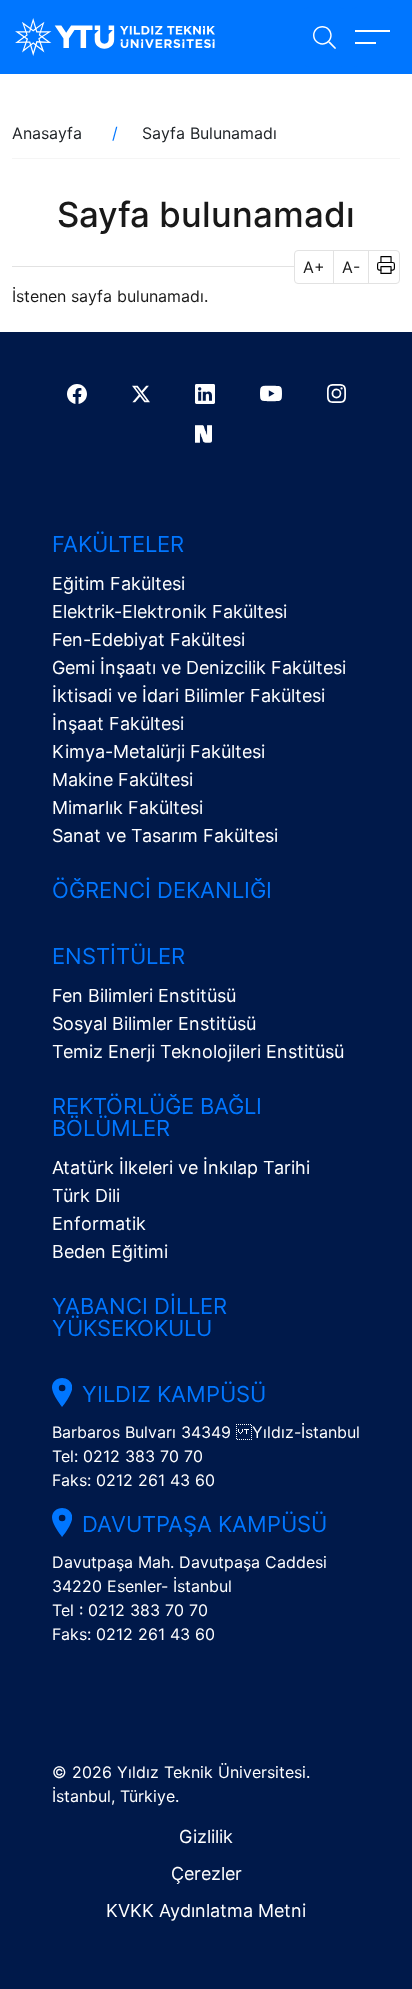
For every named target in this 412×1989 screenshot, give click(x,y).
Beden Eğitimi (110, 1251)
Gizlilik (206, 1836)
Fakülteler (118, 544)
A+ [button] (314, 267)
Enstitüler (118, 956)
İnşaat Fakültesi (118, 723)
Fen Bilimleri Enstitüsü (144, 995)
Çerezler (206, 1873)
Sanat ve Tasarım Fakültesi (165, 835)
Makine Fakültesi (122, 779)
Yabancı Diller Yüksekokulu (139, 1317)
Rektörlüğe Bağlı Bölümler (157, 1117)
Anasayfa (47, 133)
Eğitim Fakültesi (118, 583)
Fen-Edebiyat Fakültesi (148, 639)
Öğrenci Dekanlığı (162, 890)
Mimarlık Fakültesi (127, 807)
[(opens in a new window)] (79, 394)
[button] (379, 267)
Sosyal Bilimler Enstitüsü (154, 1023)
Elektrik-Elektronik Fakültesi (169, 611)
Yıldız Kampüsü (174, 1394)
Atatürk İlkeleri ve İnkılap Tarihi (181, 1167)
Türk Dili (86, 1195)
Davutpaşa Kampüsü (204, 1524)
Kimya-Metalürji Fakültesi (158, 751)
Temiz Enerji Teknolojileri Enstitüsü (198, 1051)
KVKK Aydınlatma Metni (206, 1910)
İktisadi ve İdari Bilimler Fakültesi (188, 695)
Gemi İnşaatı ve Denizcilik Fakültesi (199, 667)
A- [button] (351, 267)
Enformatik (99, 1223)
